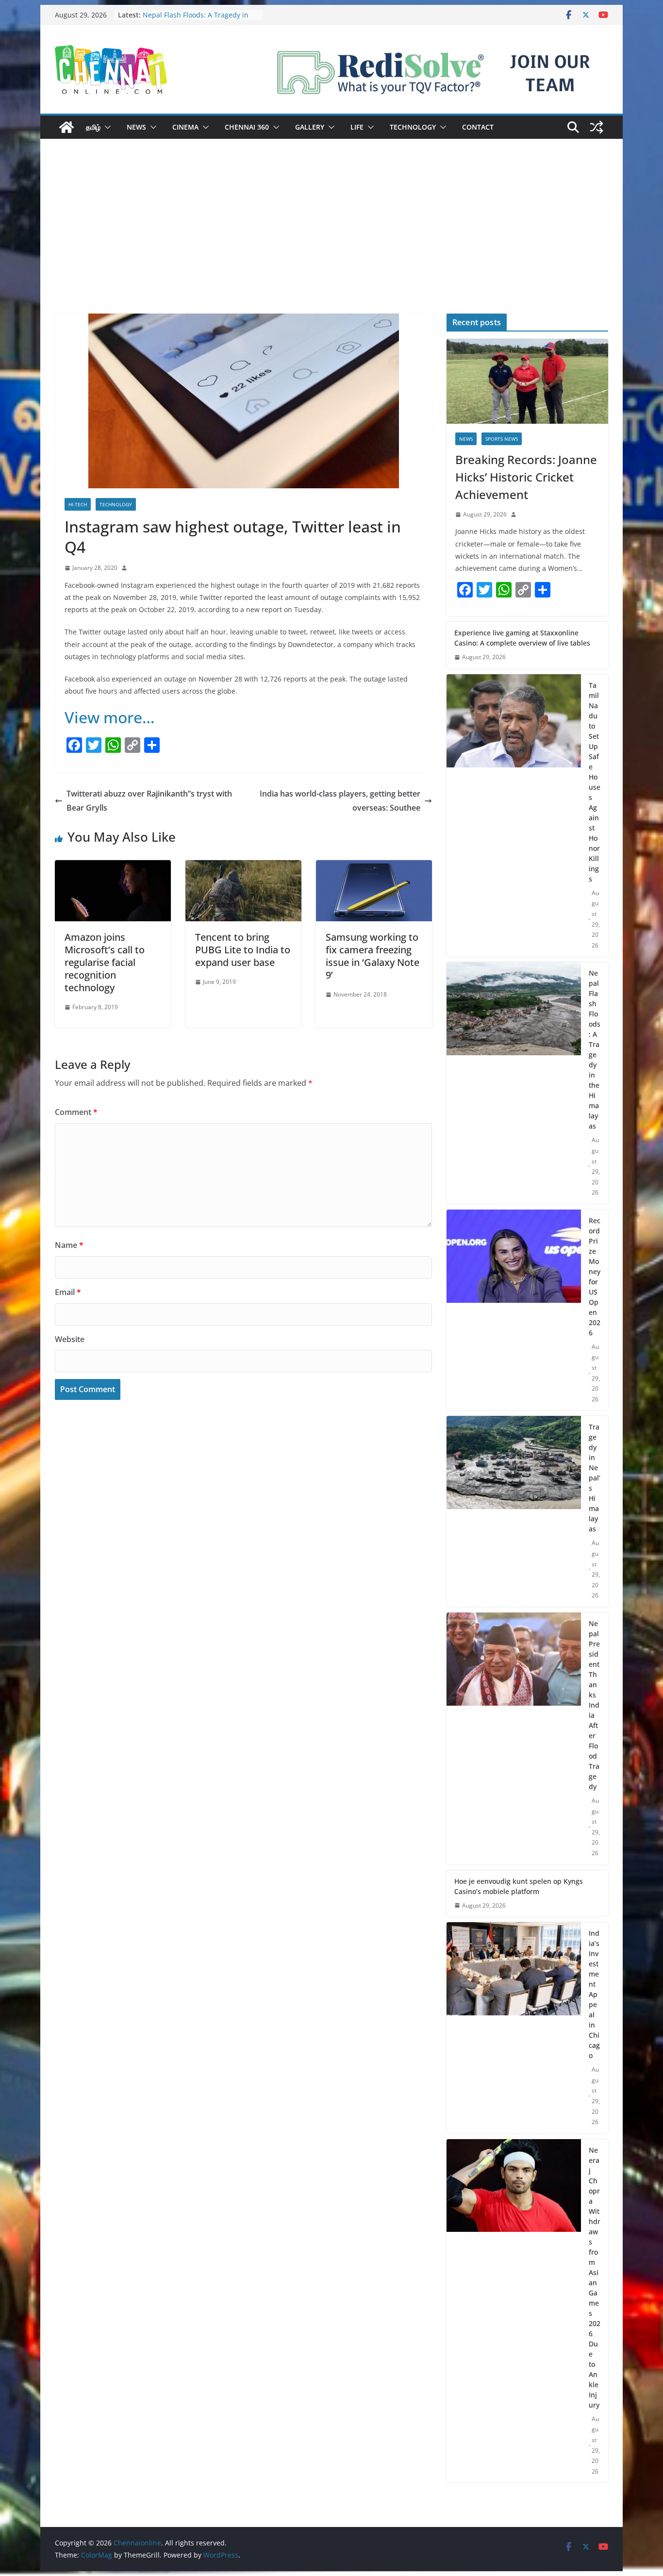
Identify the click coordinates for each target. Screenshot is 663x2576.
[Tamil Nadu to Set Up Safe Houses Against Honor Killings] (514, 815)
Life (357, 127)
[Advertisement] (331, 241)
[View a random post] (597, 127)
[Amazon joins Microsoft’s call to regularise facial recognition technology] (113, 867)
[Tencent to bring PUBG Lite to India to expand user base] (243, 867)
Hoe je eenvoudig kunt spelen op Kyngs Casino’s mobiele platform (519, 1886)
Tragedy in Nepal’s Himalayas (595, 1478)
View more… (110, 717)
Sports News (502, 439)
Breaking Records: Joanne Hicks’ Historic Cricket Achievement (526, 477)
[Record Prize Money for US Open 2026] (514, 1310)
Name (69, 1245)
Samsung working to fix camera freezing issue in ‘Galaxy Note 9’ (373, 956)
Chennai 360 (247, 127)
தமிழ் (93, 127)
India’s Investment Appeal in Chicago (594, 1994)
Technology (413, 127)
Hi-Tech (78, 504)
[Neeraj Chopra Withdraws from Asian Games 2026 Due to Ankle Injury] (514, 2311)
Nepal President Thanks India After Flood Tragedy (594, 1705)
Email (68, 1292)
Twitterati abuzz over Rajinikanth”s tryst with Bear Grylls (149, 801)
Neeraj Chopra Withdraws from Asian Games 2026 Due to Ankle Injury (595, 2277)
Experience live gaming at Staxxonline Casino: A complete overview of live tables (522, 638)
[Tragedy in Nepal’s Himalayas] (514, 1511)
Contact (478, 127)
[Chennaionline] (66, 127)
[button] (106, 127)
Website (70, 1339)
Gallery (310, 127)
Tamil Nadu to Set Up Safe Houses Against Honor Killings (595, 782)
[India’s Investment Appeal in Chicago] (514, 2028)
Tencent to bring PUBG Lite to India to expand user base (243, 950)
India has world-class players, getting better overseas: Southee (340, 801)
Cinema (185, 127)
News (136, 127)
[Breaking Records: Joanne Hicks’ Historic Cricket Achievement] (527, 381)
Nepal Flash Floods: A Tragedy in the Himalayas (595, 1049)
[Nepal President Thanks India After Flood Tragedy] (514, 1738)
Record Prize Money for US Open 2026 (595, 1277)
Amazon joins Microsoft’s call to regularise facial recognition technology (105, 962)
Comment (76, 1112)
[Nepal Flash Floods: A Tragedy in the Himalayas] (514, 1083)
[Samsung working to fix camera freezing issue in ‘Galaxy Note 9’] (374, 867)
